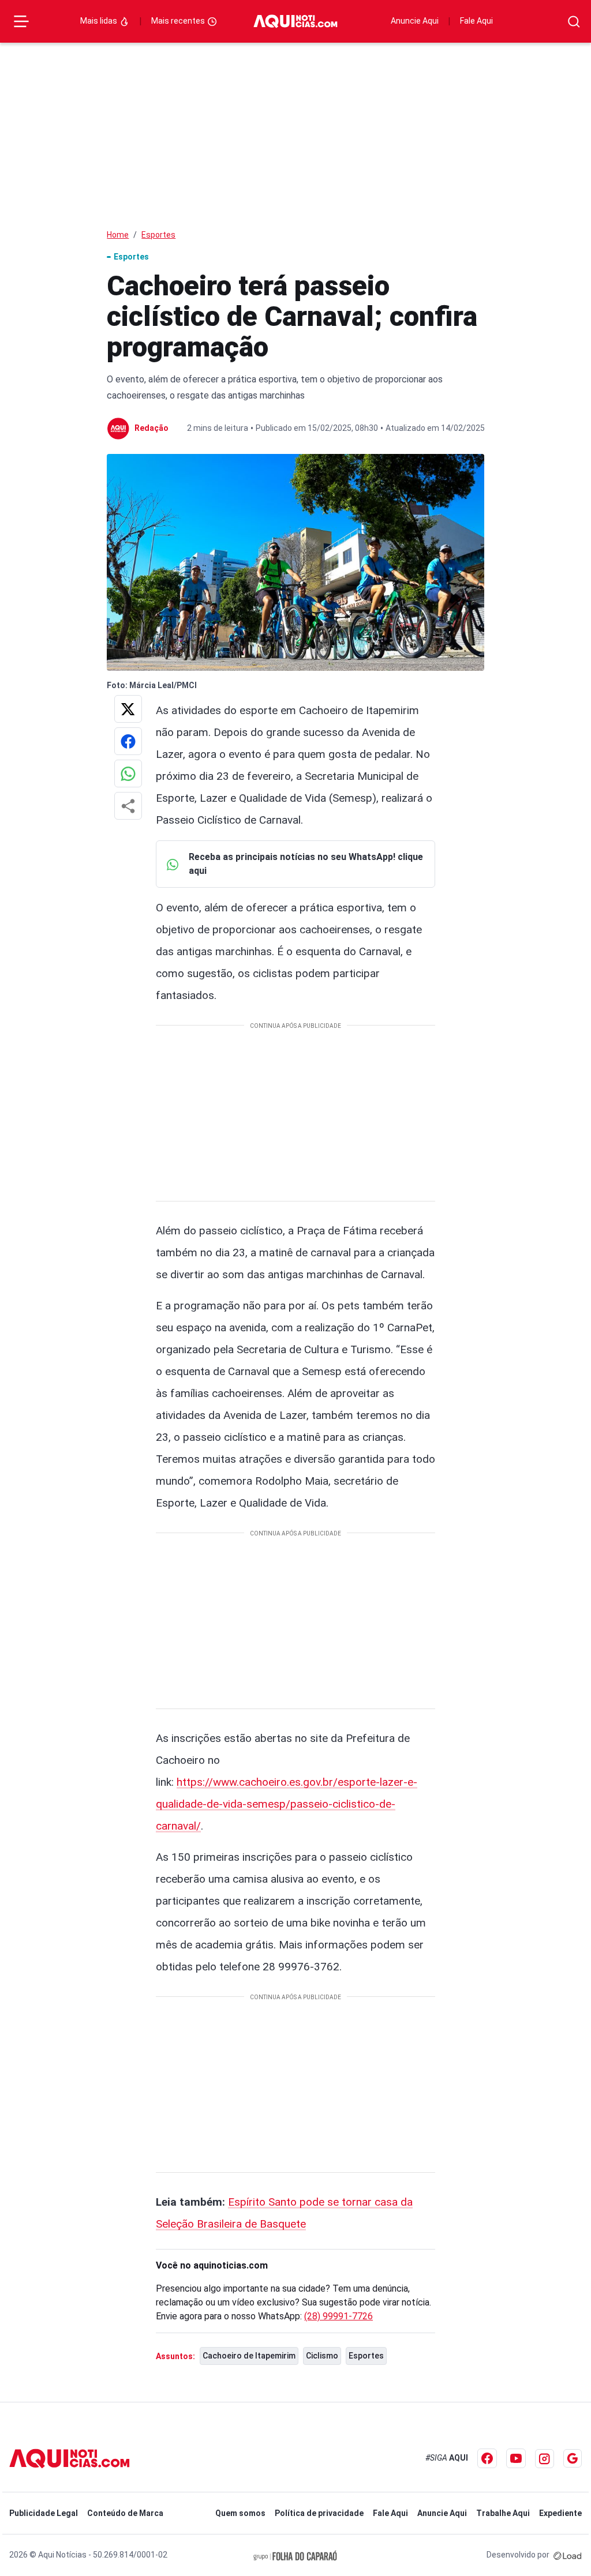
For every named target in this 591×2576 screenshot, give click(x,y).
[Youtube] (516, 2458)
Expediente (560, 2513)
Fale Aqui (476, 21)
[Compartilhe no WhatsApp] (128, 773)
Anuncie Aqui (415, 21)
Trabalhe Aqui (503, 2513)
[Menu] (21, 21)
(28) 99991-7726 (338, 2316)
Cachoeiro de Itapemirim (249, 2356)
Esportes (158, 235)
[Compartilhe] (128, 806)
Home (118, 235)
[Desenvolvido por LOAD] (568, 2555)
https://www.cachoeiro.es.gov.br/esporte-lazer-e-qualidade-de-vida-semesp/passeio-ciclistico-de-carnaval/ (287, 1804)
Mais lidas (100, 21)
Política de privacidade (319, 2513)
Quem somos (240, 2513)
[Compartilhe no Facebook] (128, 741)
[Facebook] (487, 2458)
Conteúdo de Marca (125, 2513)
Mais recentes (179, 21)
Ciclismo (322, 2356)
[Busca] (574, 22)
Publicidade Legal (44, 2513)
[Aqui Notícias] (295, 22)
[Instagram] (545, 2459)
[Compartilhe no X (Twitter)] (128, 709)
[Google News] (573, 2458)
